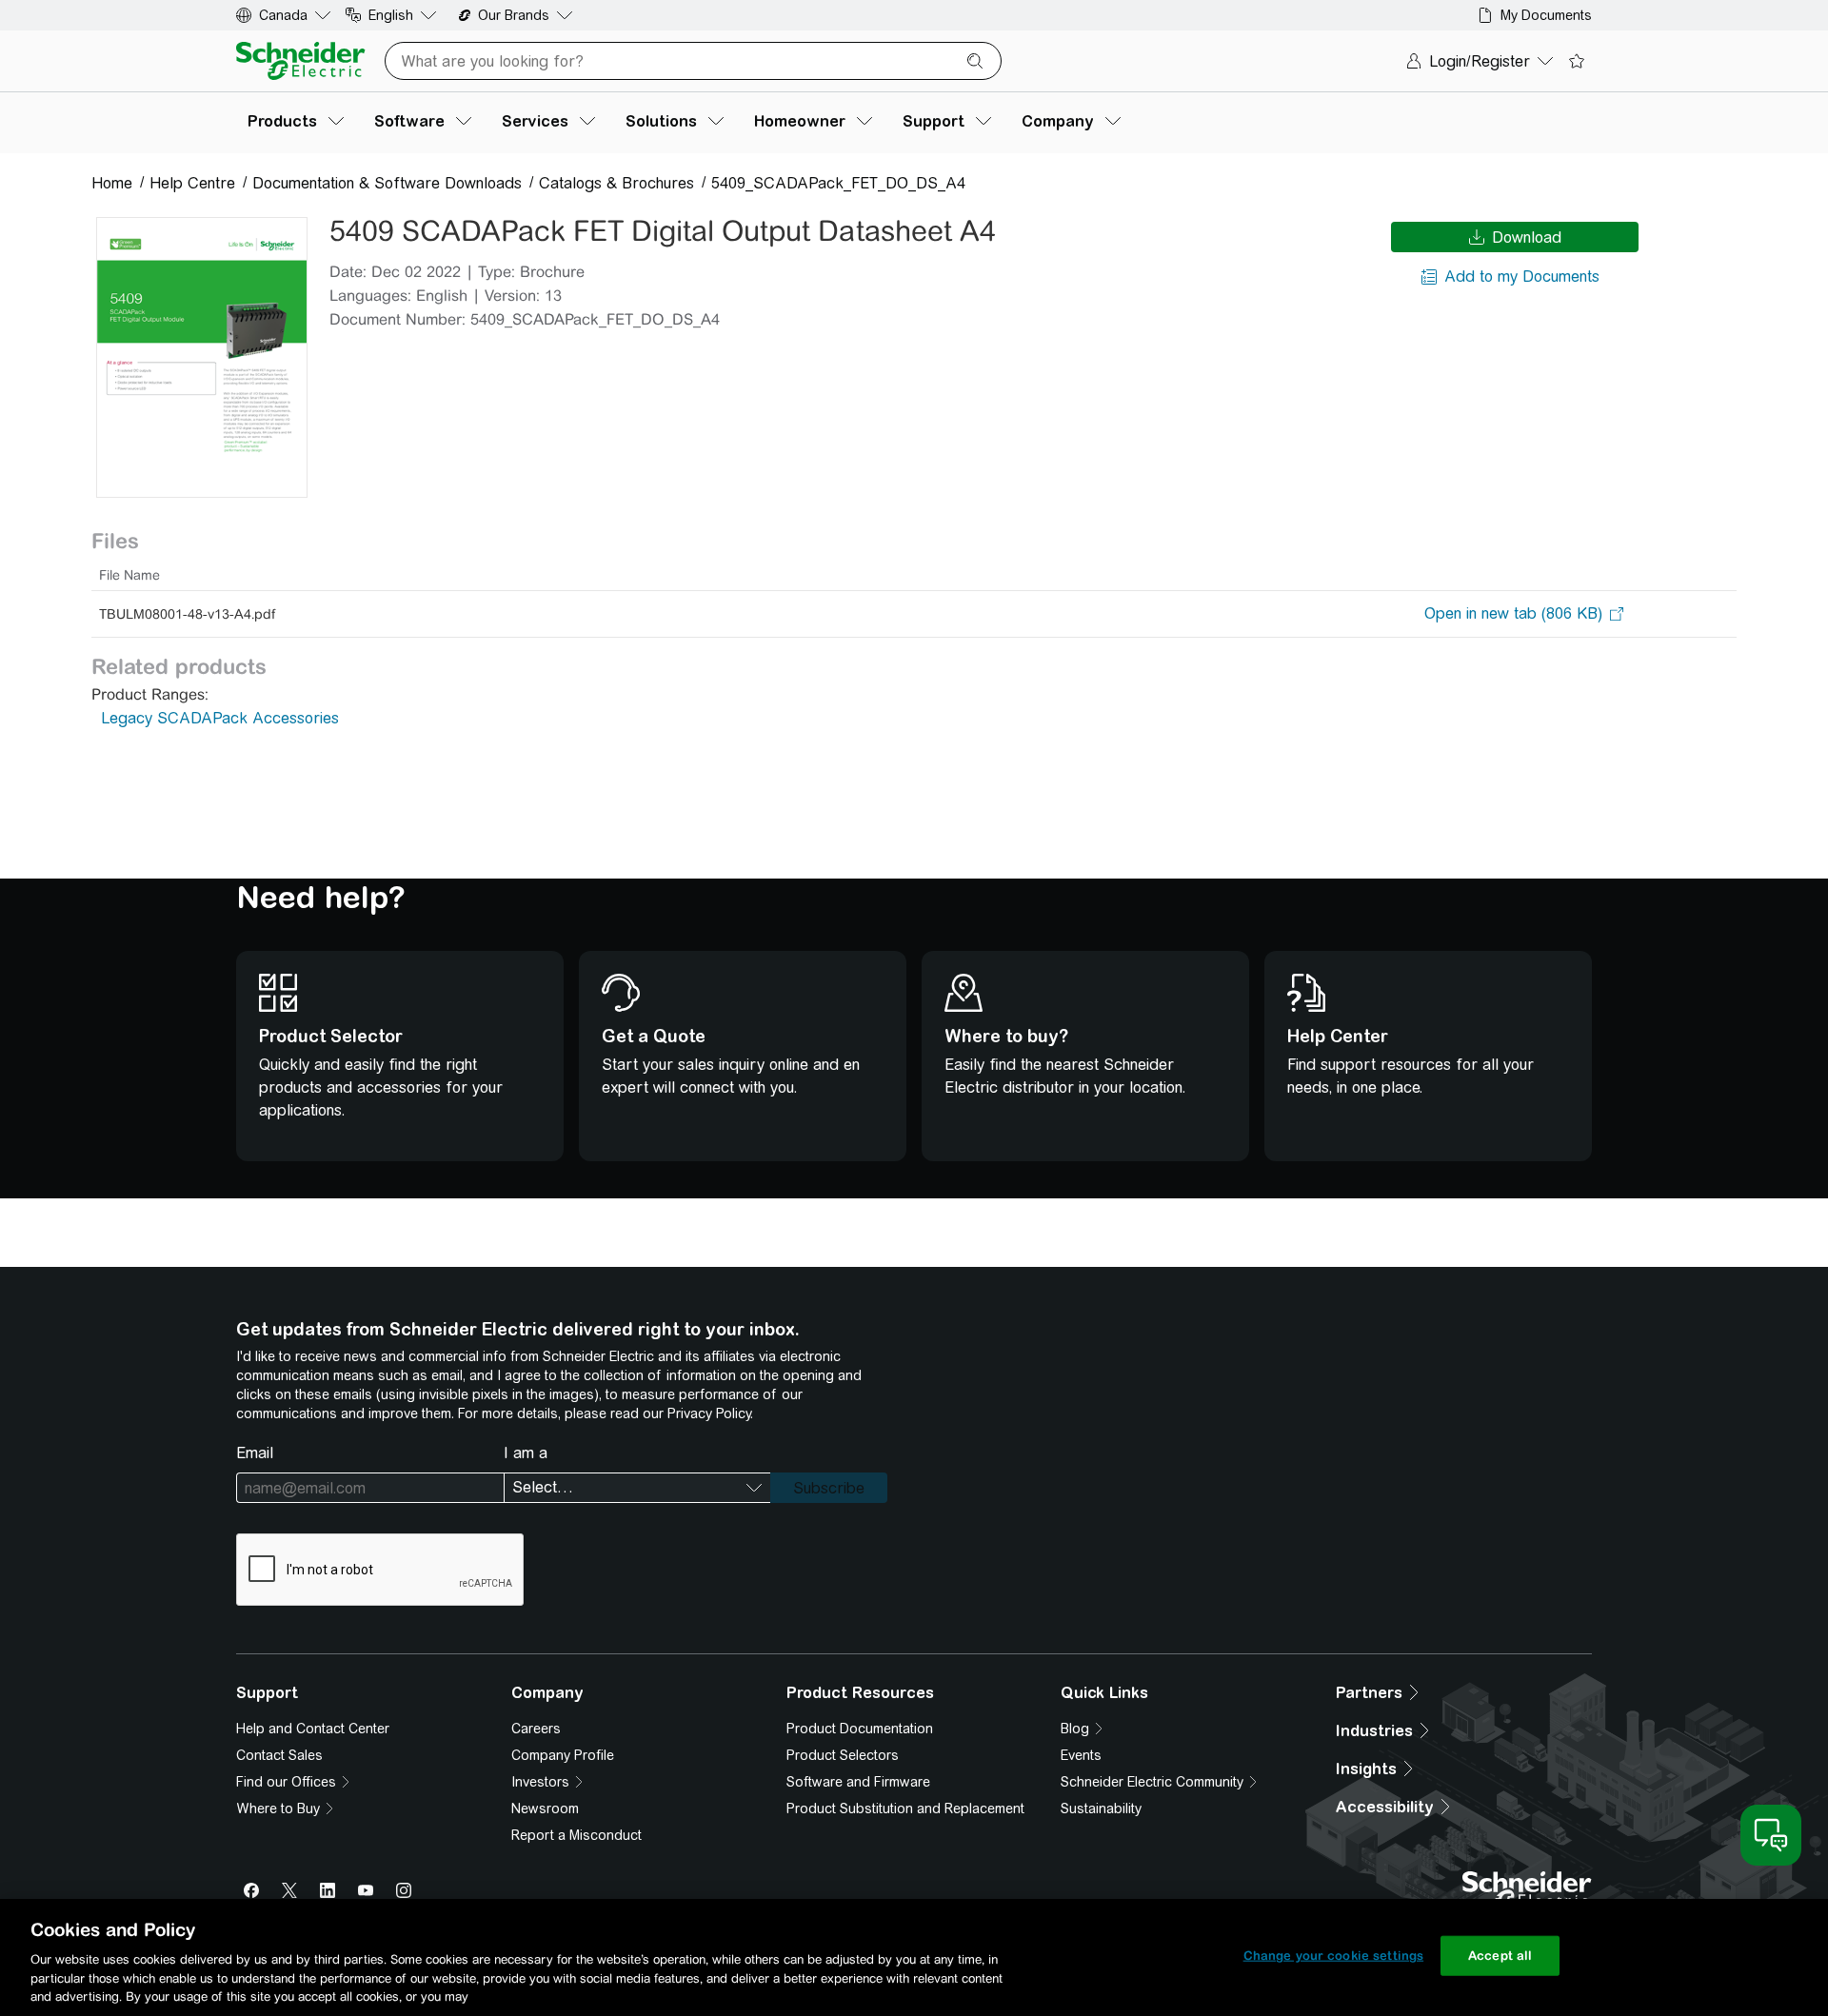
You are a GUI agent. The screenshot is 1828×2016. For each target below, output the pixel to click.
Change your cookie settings (1334, 1956)
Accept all (1500, 1956)
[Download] (202, 357)
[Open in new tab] (1513, 614)
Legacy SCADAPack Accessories (220, 718)
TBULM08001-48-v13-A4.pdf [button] (187, 614)
